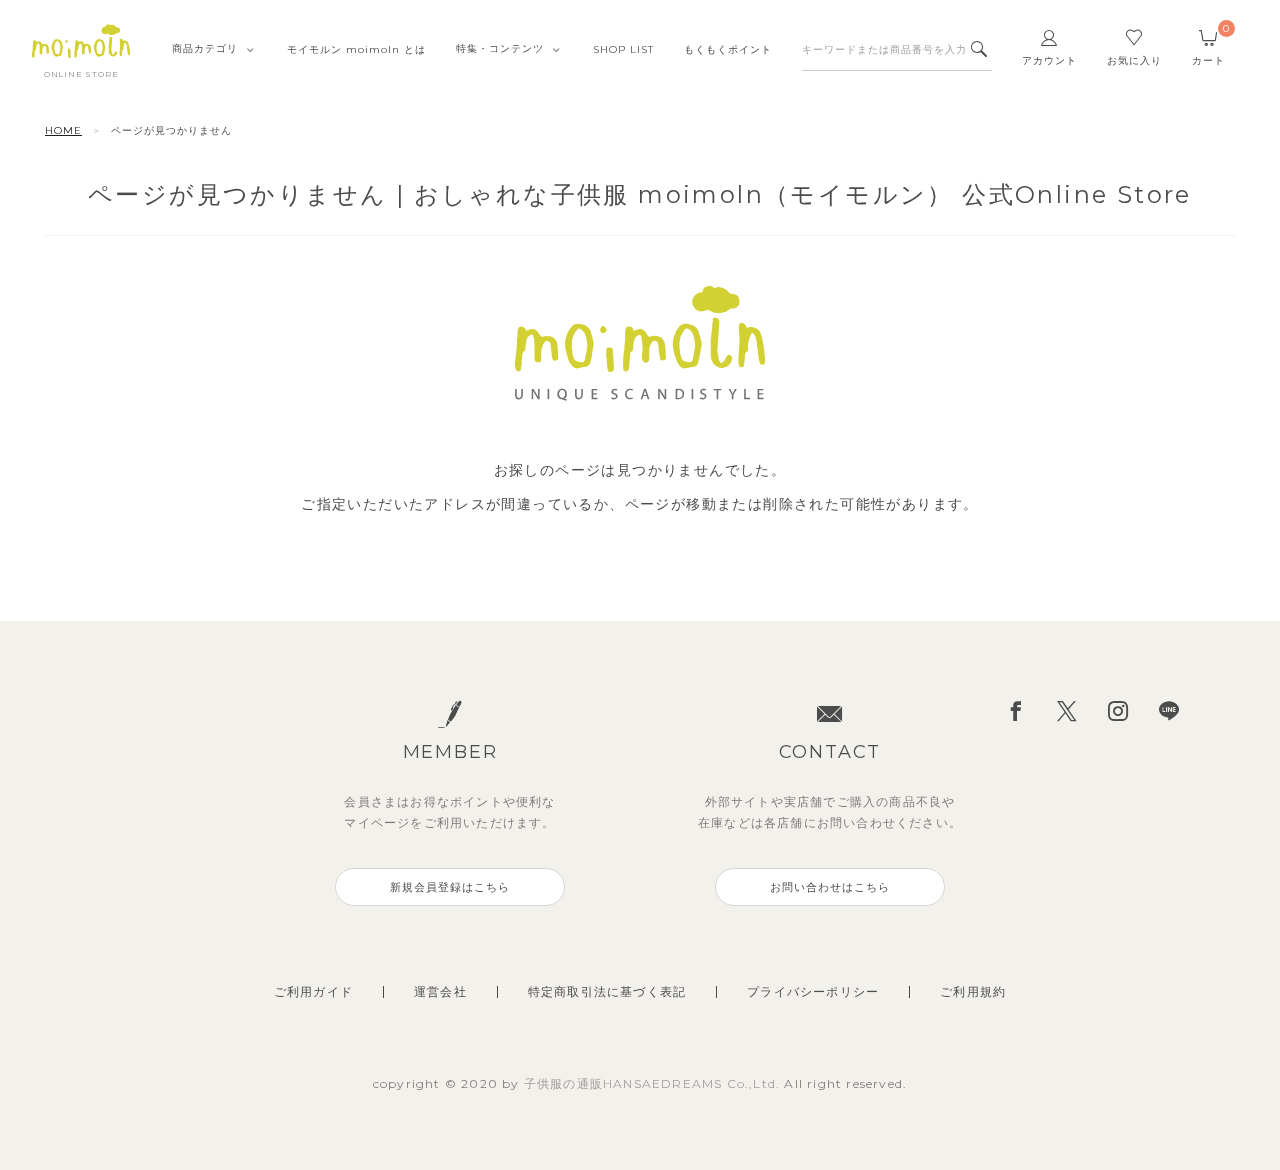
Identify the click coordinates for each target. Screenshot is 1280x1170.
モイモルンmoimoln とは (356, 49)
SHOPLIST (623, 49)
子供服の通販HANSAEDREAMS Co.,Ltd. (654, 1083)
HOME (63, 130)
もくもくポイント (728, 49)
